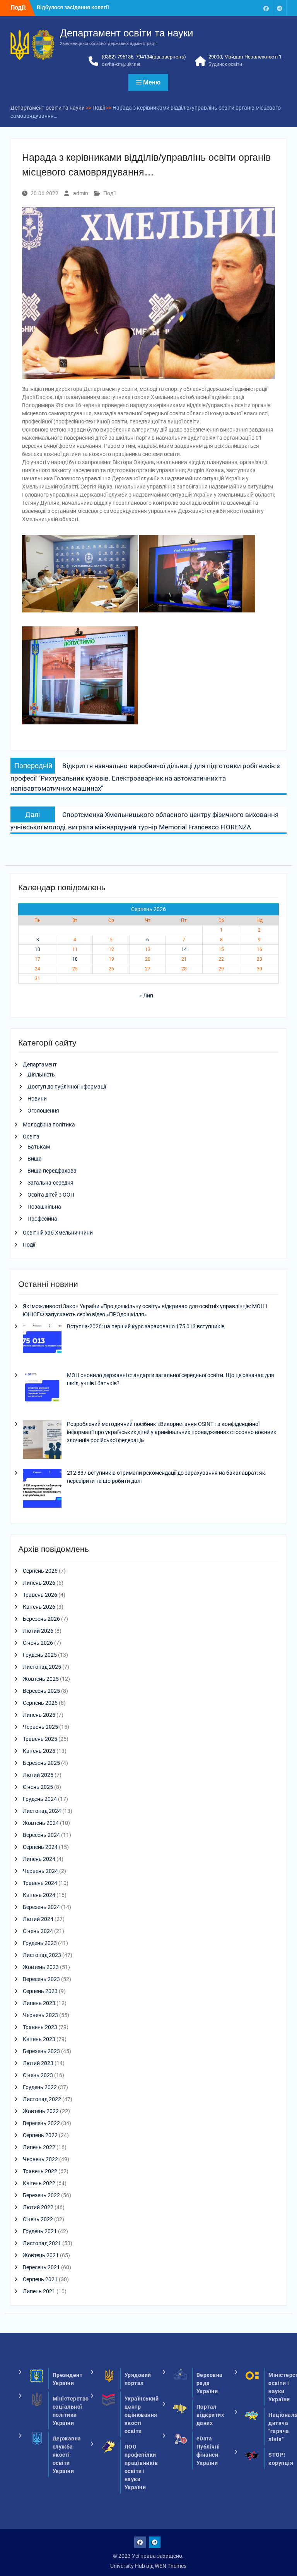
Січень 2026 (38, 1643)
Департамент (40, 1064)
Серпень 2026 (40, 1571)
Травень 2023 (40, 2027)
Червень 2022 (40, 2159)
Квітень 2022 (39, 2183)
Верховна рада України (210, 2383)
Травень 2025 (40, 1739)
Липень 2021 (39, 2291)
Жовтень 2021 (41, 2255)
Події (109, 193)
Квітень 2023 (39, 2039)
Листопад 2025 (42, 1667)
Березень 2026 (41, 1619)
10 (38, 949)
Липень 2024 (39, 1859)
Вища (35, 1159)
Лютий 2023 (38, 2063)
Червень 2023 (40, 2015)
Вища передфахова (52, 1171)
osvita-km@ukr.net (121, 64)
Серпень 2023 (40, 1991)
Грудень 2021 (40, 2231)
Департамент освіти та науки (127, 33)
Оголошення (43, 1111)
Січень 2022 (38, 2219)
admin (81, 193)
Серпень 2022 (40, 2135)
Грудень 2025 (40, 1655)
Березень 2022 (41, 2195)
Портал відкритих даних (210, 2415)
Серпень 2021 (40, 2279)
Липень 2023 (39, 2003)
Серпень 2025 (40, 1703)
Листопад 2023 (42, 1955)
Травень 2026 (40, 1595)
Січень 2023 (38, 2075)
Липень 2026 (39, 1583)
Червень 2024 (40, 1871)
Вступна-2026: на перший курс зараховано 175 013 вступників (146, 1326)
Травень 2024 (40, 1883)
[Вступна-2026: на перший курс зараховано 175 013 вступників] (42, 1343)
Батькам (39, 1147)
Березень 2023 (41, 2051)
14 (184, 949)
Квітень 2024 (39, 1895)
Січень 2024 (38, 1931)
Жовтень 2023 (41, 1967)
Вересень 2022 (41, 2123)
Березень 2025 (41, 1763)
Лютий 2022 (38, 2207)
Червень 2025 (40, 1727)
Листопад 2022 (42, 2099)
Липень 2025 (39, 1715)
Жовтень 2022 (41, 2111)
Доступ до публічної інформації (67, 1087)
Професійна (42, 1219)
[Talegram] (280, 8)
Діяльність (41, 1075)
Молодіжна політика (49, 1125)
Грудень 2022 (40, 2087)
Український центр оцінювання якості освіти (142, 2415)
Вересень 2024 (41, 1835)
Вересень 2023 (41, 1979)
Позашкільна (44, 1207)
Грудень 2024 (40, 1799)
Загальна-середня (50, 1183)
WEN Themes (171, 2566)
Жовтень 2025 (41, 1679)
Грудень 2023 (40, 1943)
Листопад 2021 (42, 2243)
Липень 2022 (39, 2147)
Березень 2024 (41, 1907)
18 (75, 959)
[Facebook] (266, 8)
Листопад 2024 (42, 1811)
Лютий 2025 (38, 1775)
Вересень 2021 (41, 2267)
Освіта (31, 1137)
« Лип (146, 996)
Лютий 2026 (38, 1631)
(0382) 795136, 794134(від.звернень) (144, 57)
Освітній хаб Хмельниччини (58, 1233)
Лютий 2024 (38, 1919)
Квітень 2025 (39, 1751)
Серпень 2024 (40, 1847)
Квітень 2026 (39, 1607)
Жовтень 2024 (41, 1823)
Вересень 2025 (41, 1691)
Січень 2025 (38, 1787)
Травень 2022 (40, 2171)
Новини (37, 1099)
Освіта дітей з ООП (51, 1195)
